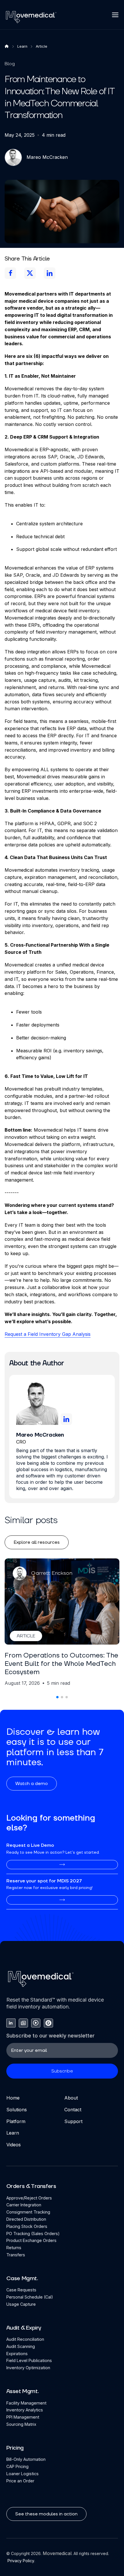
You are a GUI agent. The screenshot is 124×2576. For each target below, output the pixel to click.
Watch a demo (32, 1784)
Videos (14, 2145)
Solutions (17, 2110)
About (71, 2098)
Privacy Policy (20, 2561)
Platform (16, 2121)
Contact (73, 2110)
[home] (31, 17)
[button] (115, 15)
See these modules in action (46, 2514)
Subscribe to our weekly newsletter (50, 2036)
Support (73, 2121)
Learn (13, 2133)
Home (13, 2098)
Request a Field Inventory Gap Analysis (48, 1334)
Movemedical (57, 2553)
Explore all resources (37, 1542)
